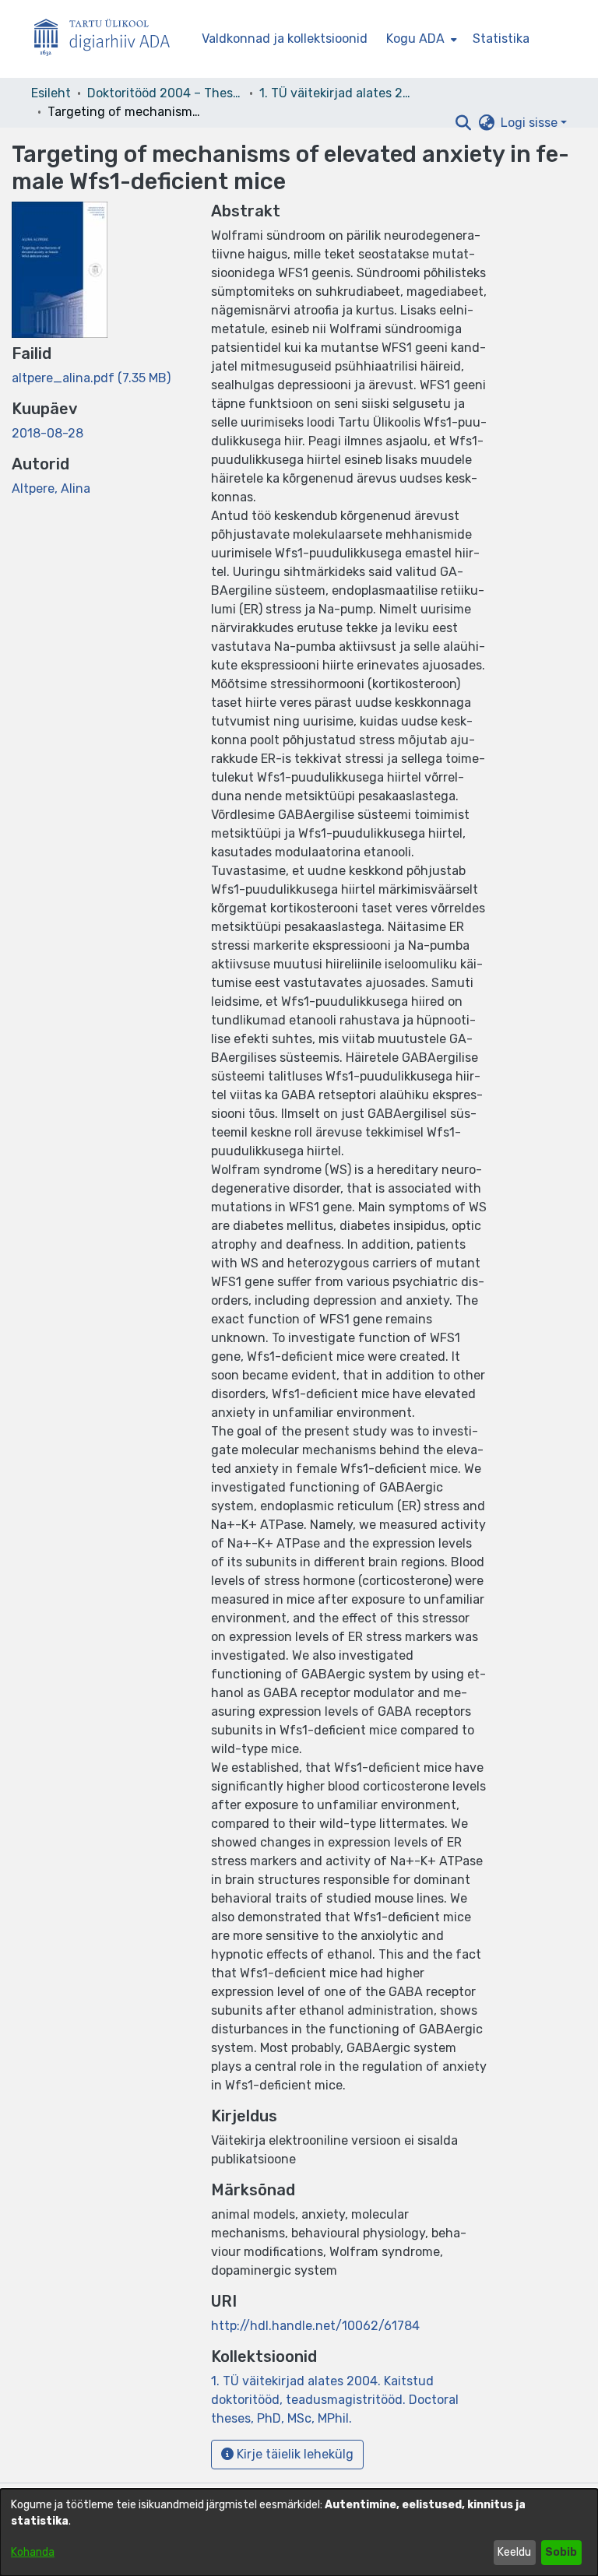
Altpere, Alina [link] (51, 488)
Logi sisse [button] (531, 123)
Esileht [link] (51, 93)
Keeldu (514, 2552)
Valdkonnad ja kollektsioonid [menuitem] (285, 39)
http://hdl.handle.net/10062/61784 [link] (315, 2326)
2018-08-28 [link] (47, 433)
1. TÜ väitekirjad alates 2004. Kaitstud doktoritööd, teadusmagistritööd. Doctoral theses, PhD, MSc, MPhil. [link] (337, 93)
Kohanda (33, 2552)
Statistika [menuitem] (501, 39)
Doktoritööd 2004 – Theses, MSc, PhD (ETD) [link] (165, 93)
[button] (463, 123)
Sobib (561, 2552)
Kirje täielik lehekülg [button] (294, 2454)
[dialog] (299, 2532)
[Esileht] (108, 39)
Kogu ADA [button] (415, 39)
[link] (91, 378)
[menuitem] (420, 39)
